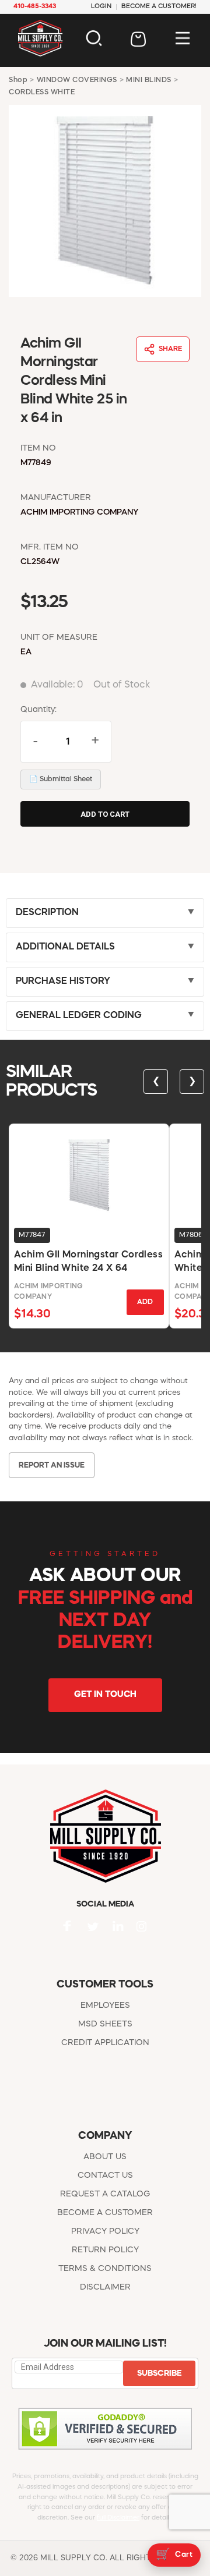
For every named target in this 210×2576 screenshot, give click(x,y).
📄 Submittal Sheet (61, 779)
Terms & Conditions (105, 2269)
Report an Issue (52, 1466)
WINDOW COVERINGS (77, 80)
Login (101, 7)
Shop (18, 80)
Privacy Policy (105, 2231)
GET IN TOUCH (105, 1695)
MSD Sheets (105, 2024)
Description (47, 913)
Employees (105, 2005)
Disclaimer (105, 2287)
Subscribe (159, 2373)
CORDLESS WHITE (42, 93)
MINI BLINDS (149, 80)
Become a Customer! (159, 7)
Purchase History (63, 981)
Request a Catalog (105, 2194)
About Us (105, 2157)
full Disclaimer (118, 2518)
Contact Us (105, 2175)
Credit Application (105, 2043)
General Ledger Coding (79, 1016)
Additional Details (65, 947)
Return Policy (105, 2250)
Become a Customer (105, 2213)
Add (145, 1302)
